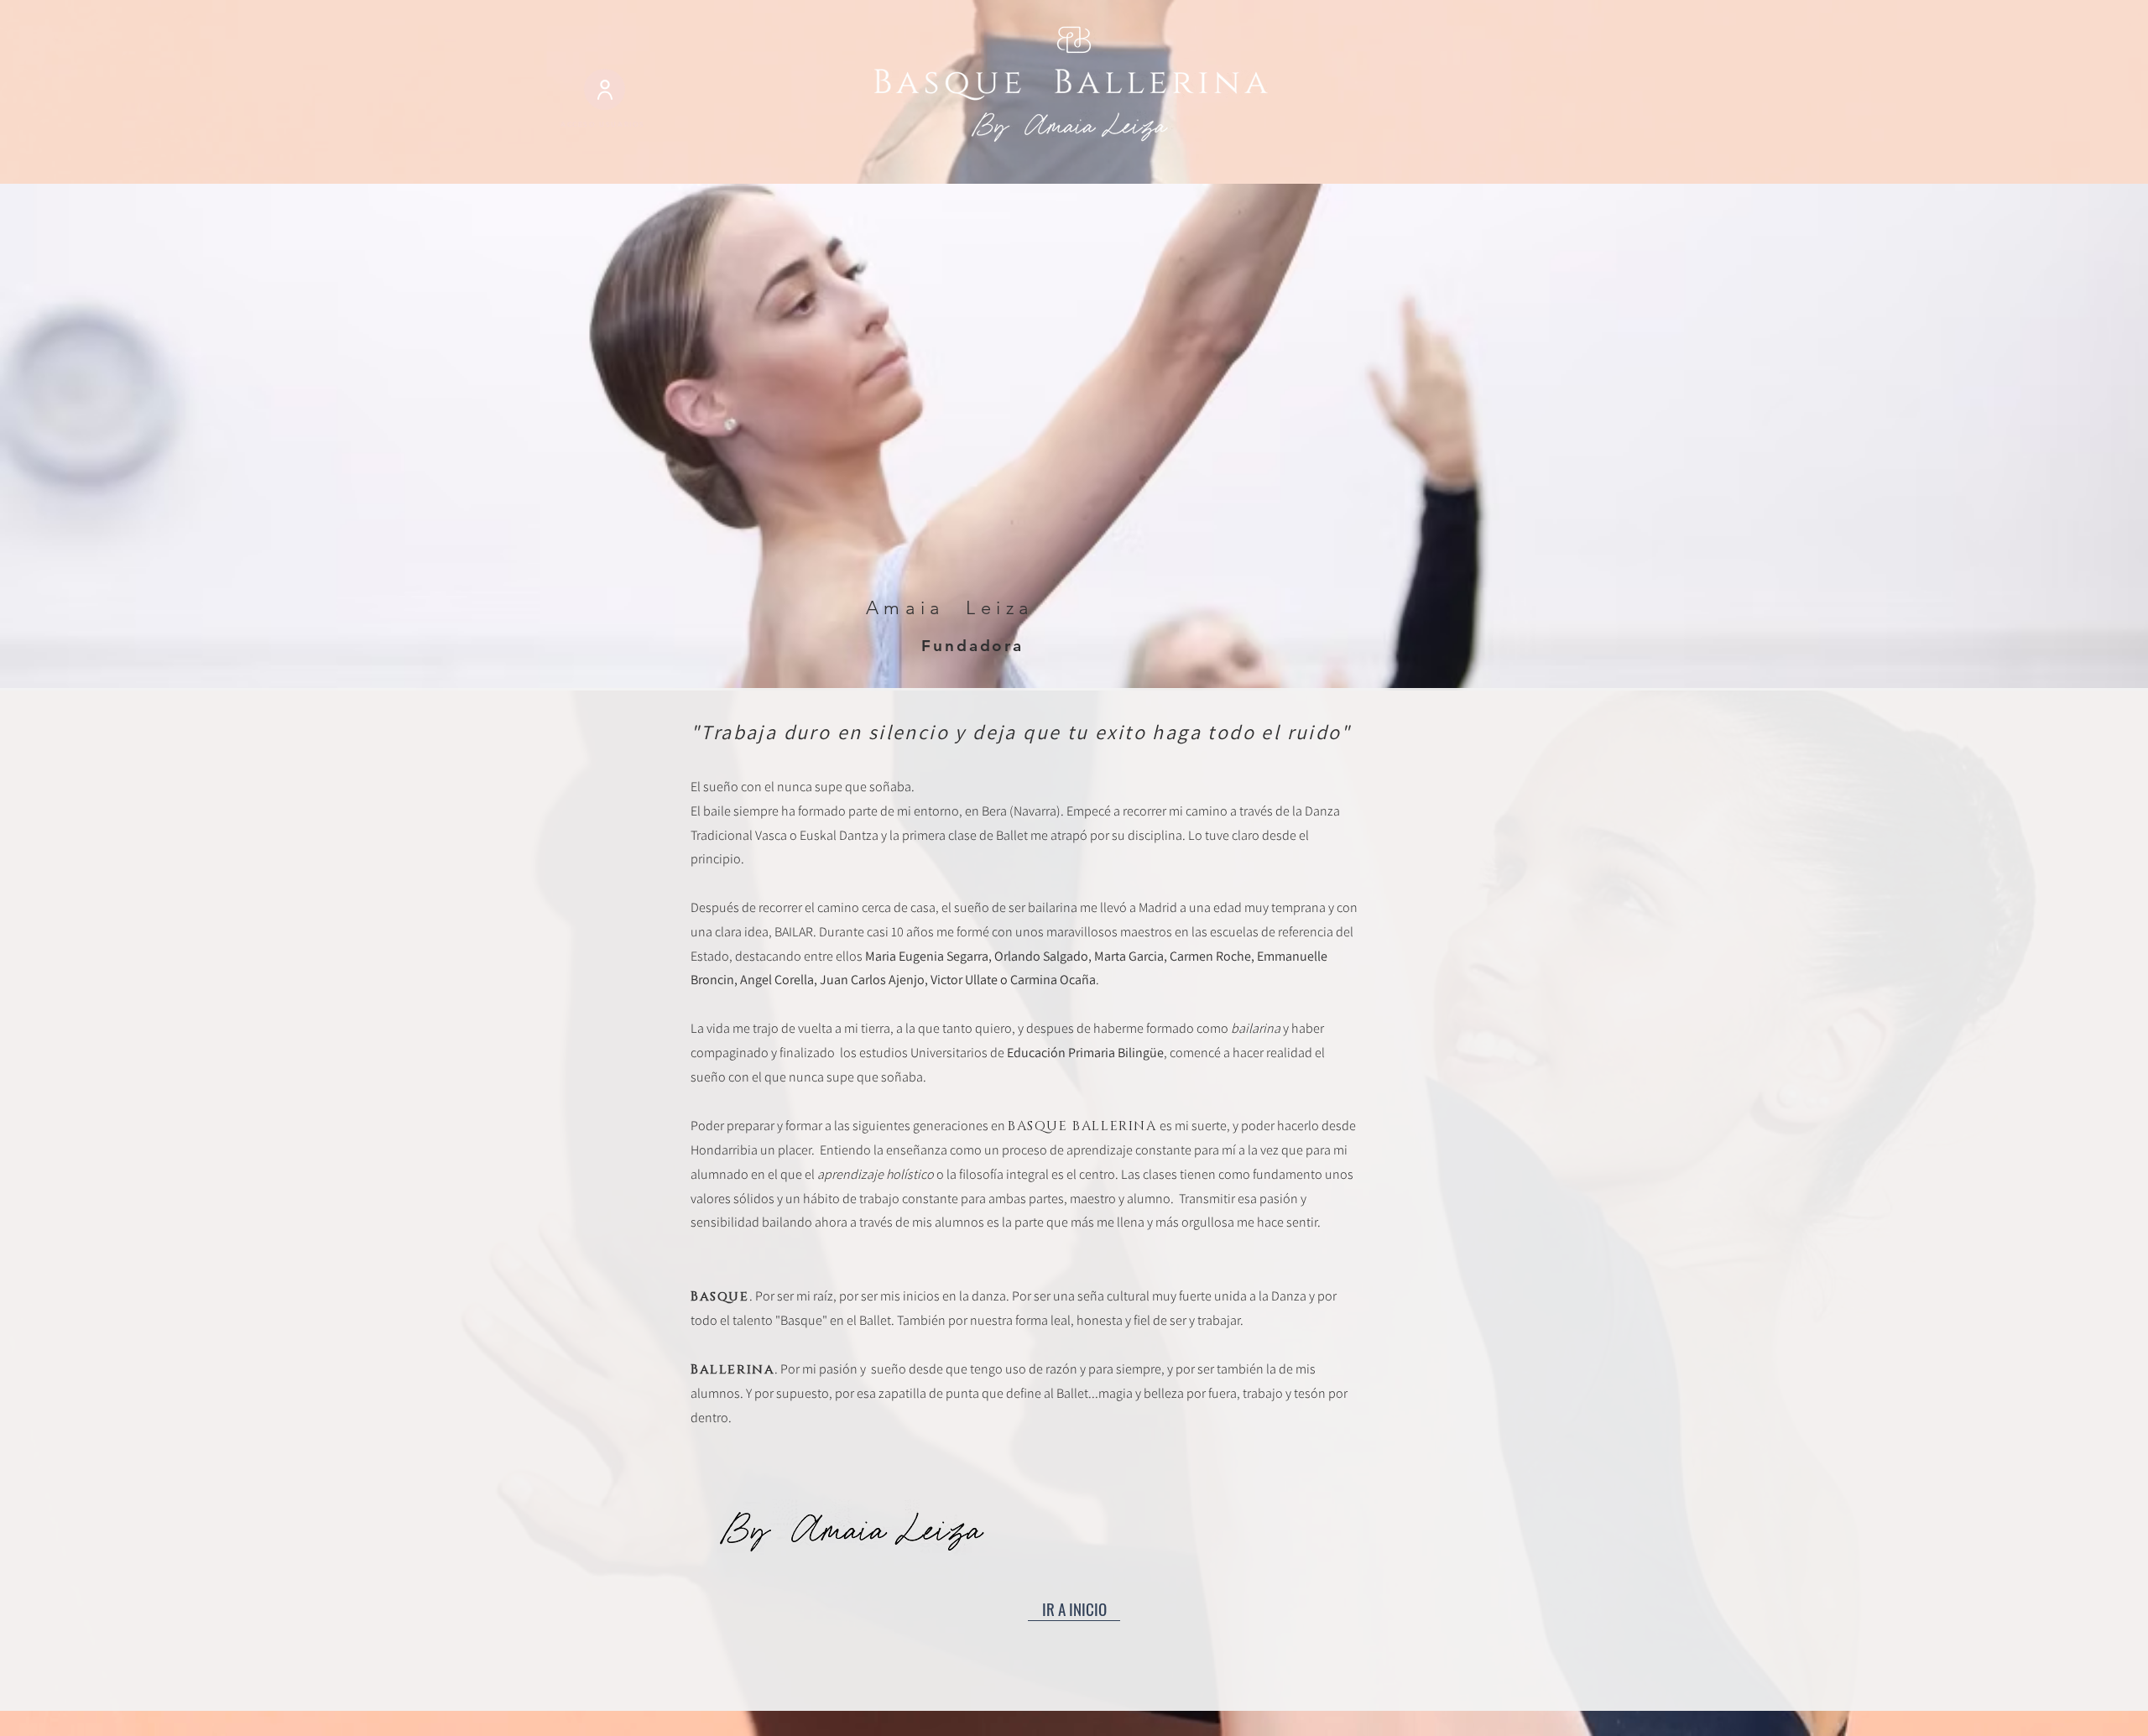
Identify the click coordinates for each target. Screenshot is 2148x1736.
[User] (605, 89)
